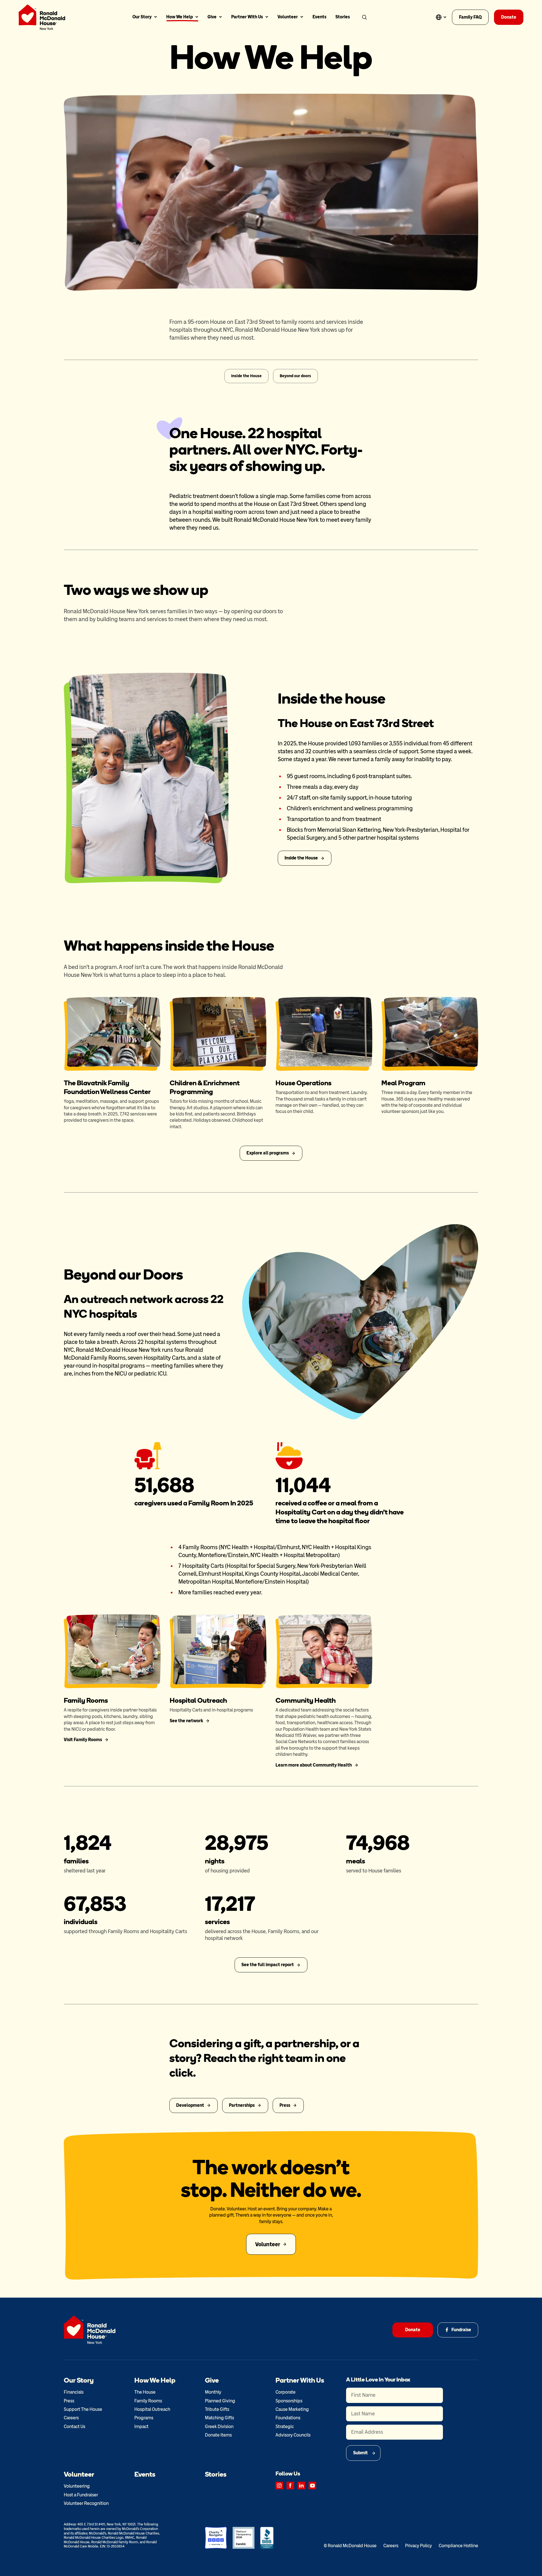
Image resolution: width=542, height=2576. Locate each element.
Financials (74, 2392)
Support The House (83, 2409)
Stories (343, 17)
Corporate (286, 2392)
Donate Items (218, 2435)
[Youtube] (312, 2486)
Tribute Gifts (217, 2409)
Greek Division (219, 2427)
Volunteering (77, 2486)
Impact (141, 2427)
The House (145, 2392)
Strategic (285, 2427)
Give (212, 17)
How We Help (180, 17)
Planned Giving (220, 2401)
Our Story (142, 17)
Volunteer (288, 17)
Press (69, 2401)
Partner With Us (247, 17)
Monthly (213, 2392)
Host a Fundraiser (81, 2495)
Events (319, 17)
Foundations (288, 2418)
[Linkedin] (301, 2486)
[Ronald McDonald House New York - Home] (42, 17)
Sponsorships (289, 2401)
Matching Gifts (219, 2418)
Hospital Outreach (152, 2409)
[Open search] (364, 17)
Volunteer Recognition (86, 2503)
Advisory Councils (293, 2435)
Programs (144, 2418)
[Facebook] (290, 2486)
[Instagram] (279, 2486)
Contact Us (75, 2427)
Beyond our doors (295, 376)
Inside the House (246, 376)
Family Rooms (148, 2401)
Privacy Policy (418, 2546)
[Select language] (441, 17)
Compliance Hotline (458, 2546)
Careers (71, 2418)
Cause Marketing (292, 2409)
